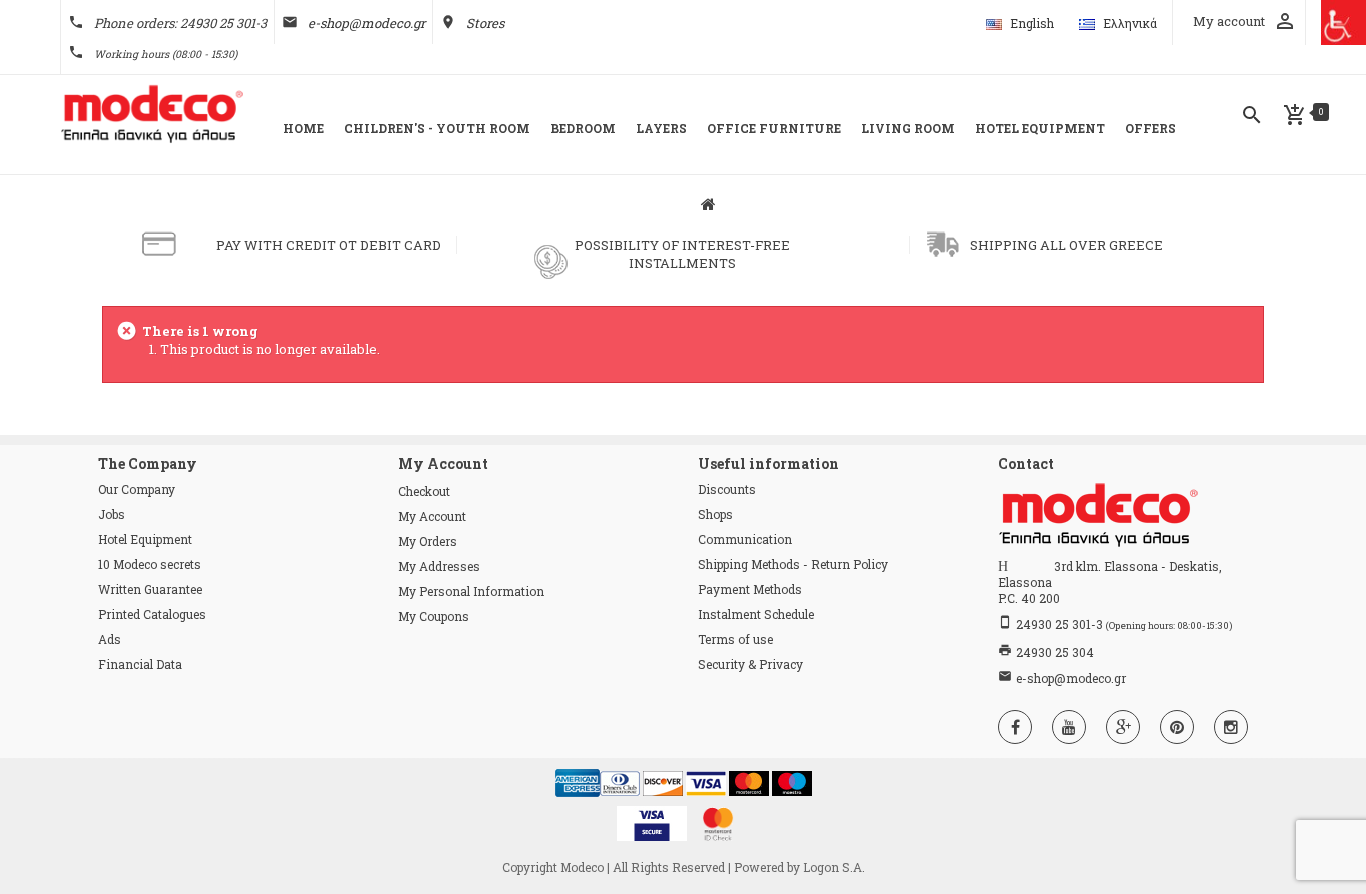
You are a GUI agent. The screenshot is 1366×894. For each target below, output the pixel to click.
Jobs (111, 514)
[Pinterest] (1177, 727)
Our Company (136, 489)
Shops (715, 514)
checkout (424, 491)
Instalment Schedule (756, 614)
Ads (109, 639)
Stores (485, 23)
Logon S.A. (834, 867)
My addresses (439, 566)
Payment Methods (750, 589)
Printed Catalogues (152, 614)
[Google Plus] (1123, 727)
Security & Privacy (750, 664)
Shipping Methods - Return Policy (793, 564)
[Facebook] (1015, 727)
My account (432, 516)
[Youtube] (1069, 727)
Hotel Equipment (145, 539)
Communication (745, 539)
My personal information (471, 591)
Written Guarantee (150, 589)
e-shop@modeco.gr (366, 23)
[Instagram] (1231, 727)
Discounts (727, 489)
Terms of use (735, 639)
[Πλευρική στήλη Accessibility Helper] (1343, 22)
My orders (427, 541)
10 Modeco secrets (149, 564)
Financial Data (140, 664)
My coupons (433, 616)
